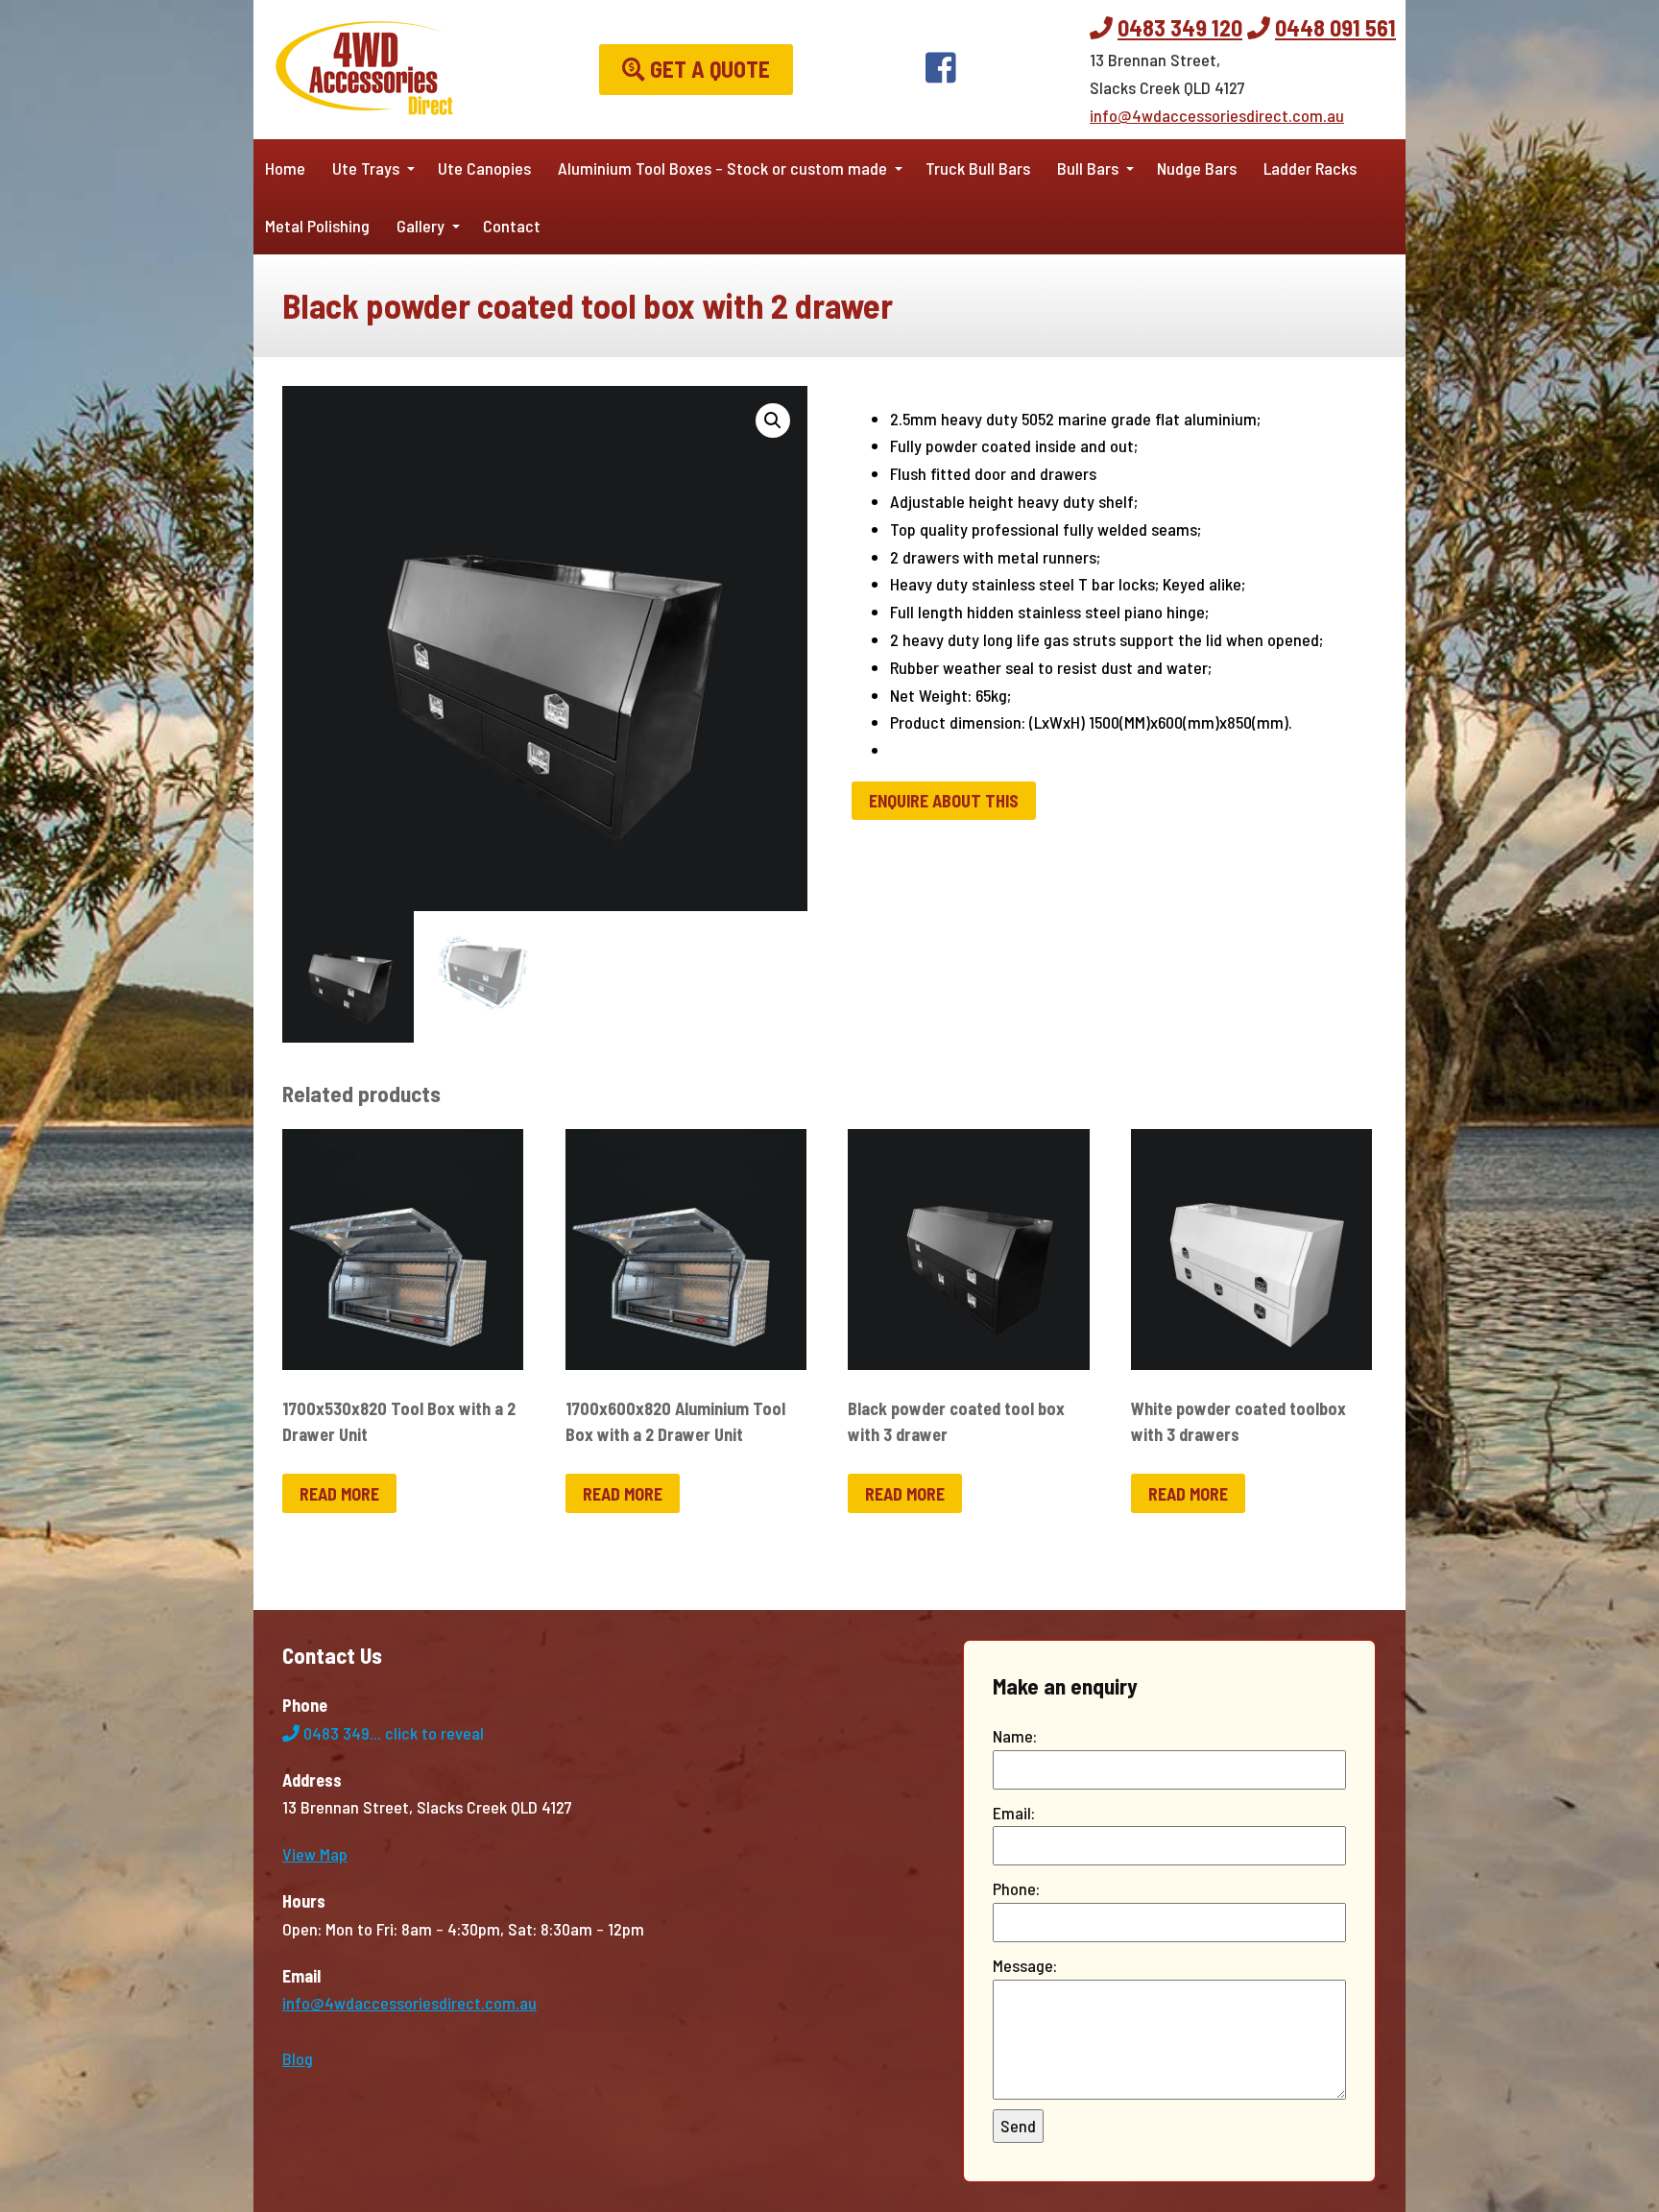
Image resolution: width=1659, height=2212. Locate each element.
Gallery (421, 226)
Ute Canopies (484, 168)
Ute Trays (366, 168)
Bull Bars (1088, 168)
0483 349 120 (1180, 27)
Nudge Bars (1197, 168)
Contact (512, 226)
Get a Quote (708, 69)
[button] (773, 421)
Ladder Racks (1310, 168)
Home (285, 168)
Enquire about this (944, 801)
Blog (298, 2058)
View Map (315, 1854)
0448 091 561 (1335, 27)
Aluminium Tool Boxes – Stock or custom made (722, 168)
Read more (339, 1494)
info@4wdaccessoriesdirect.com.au (1217, 115)
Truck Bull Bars (978, 168)
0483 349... (392, 1733)
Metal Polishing (317, 226)
